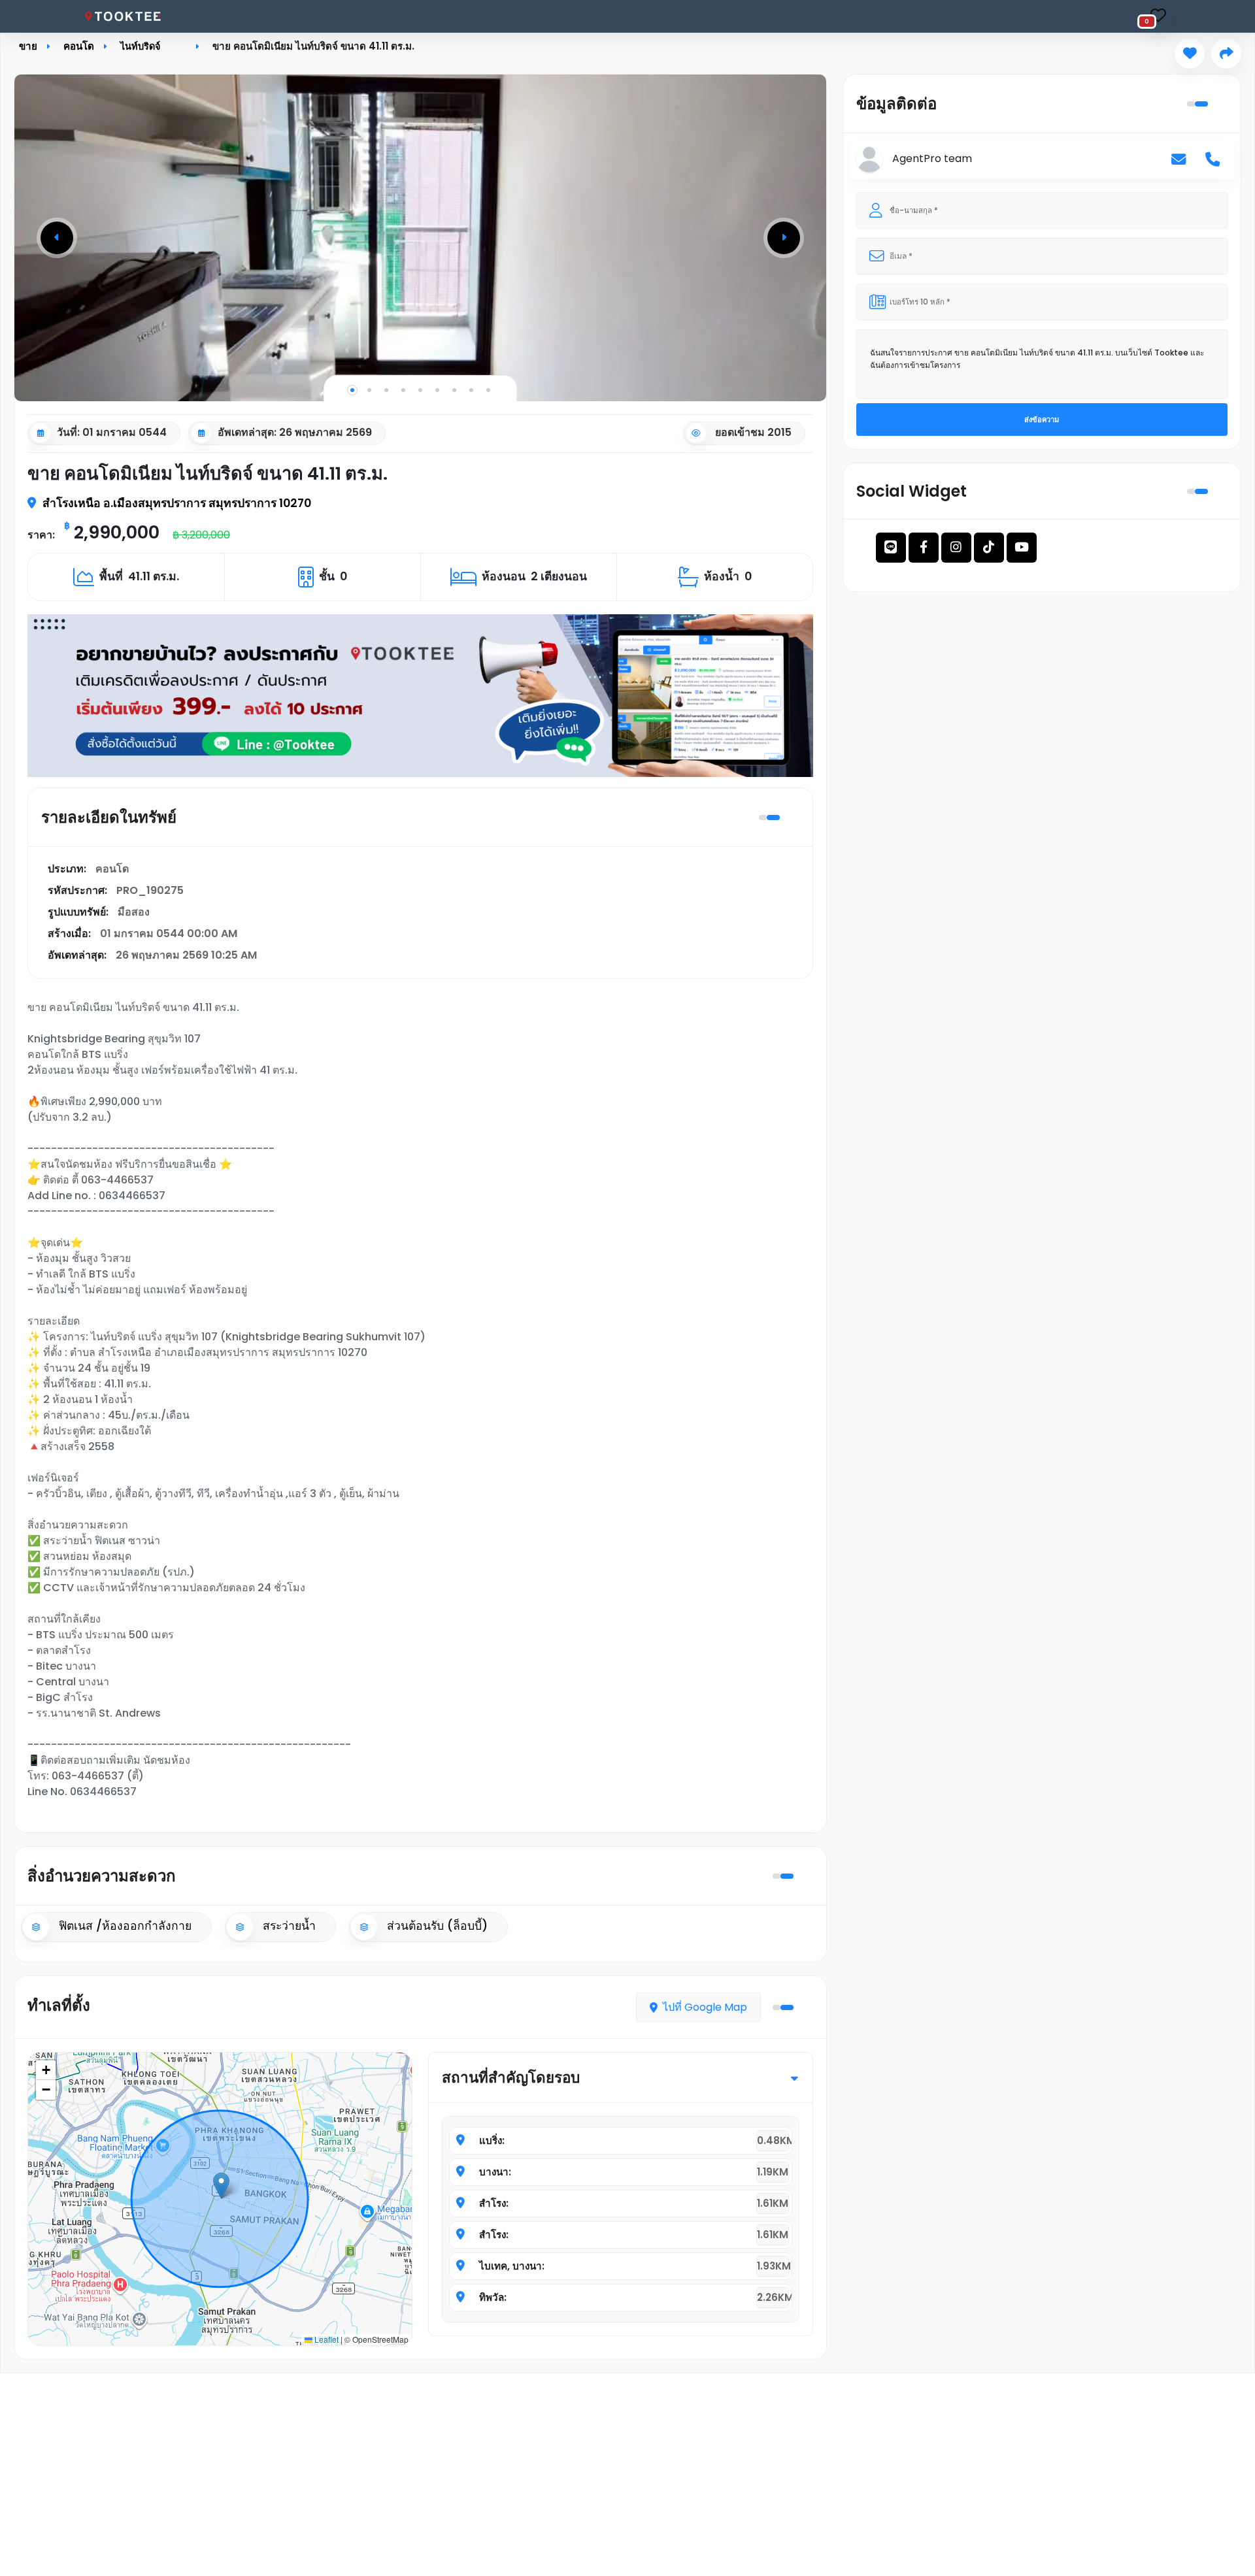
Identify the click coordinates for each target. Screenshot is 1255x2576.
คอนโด (79, 46)
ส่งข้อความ (1042, 420)
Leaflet (326, 2339)
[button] (57, 238)
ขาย (28, 46)
